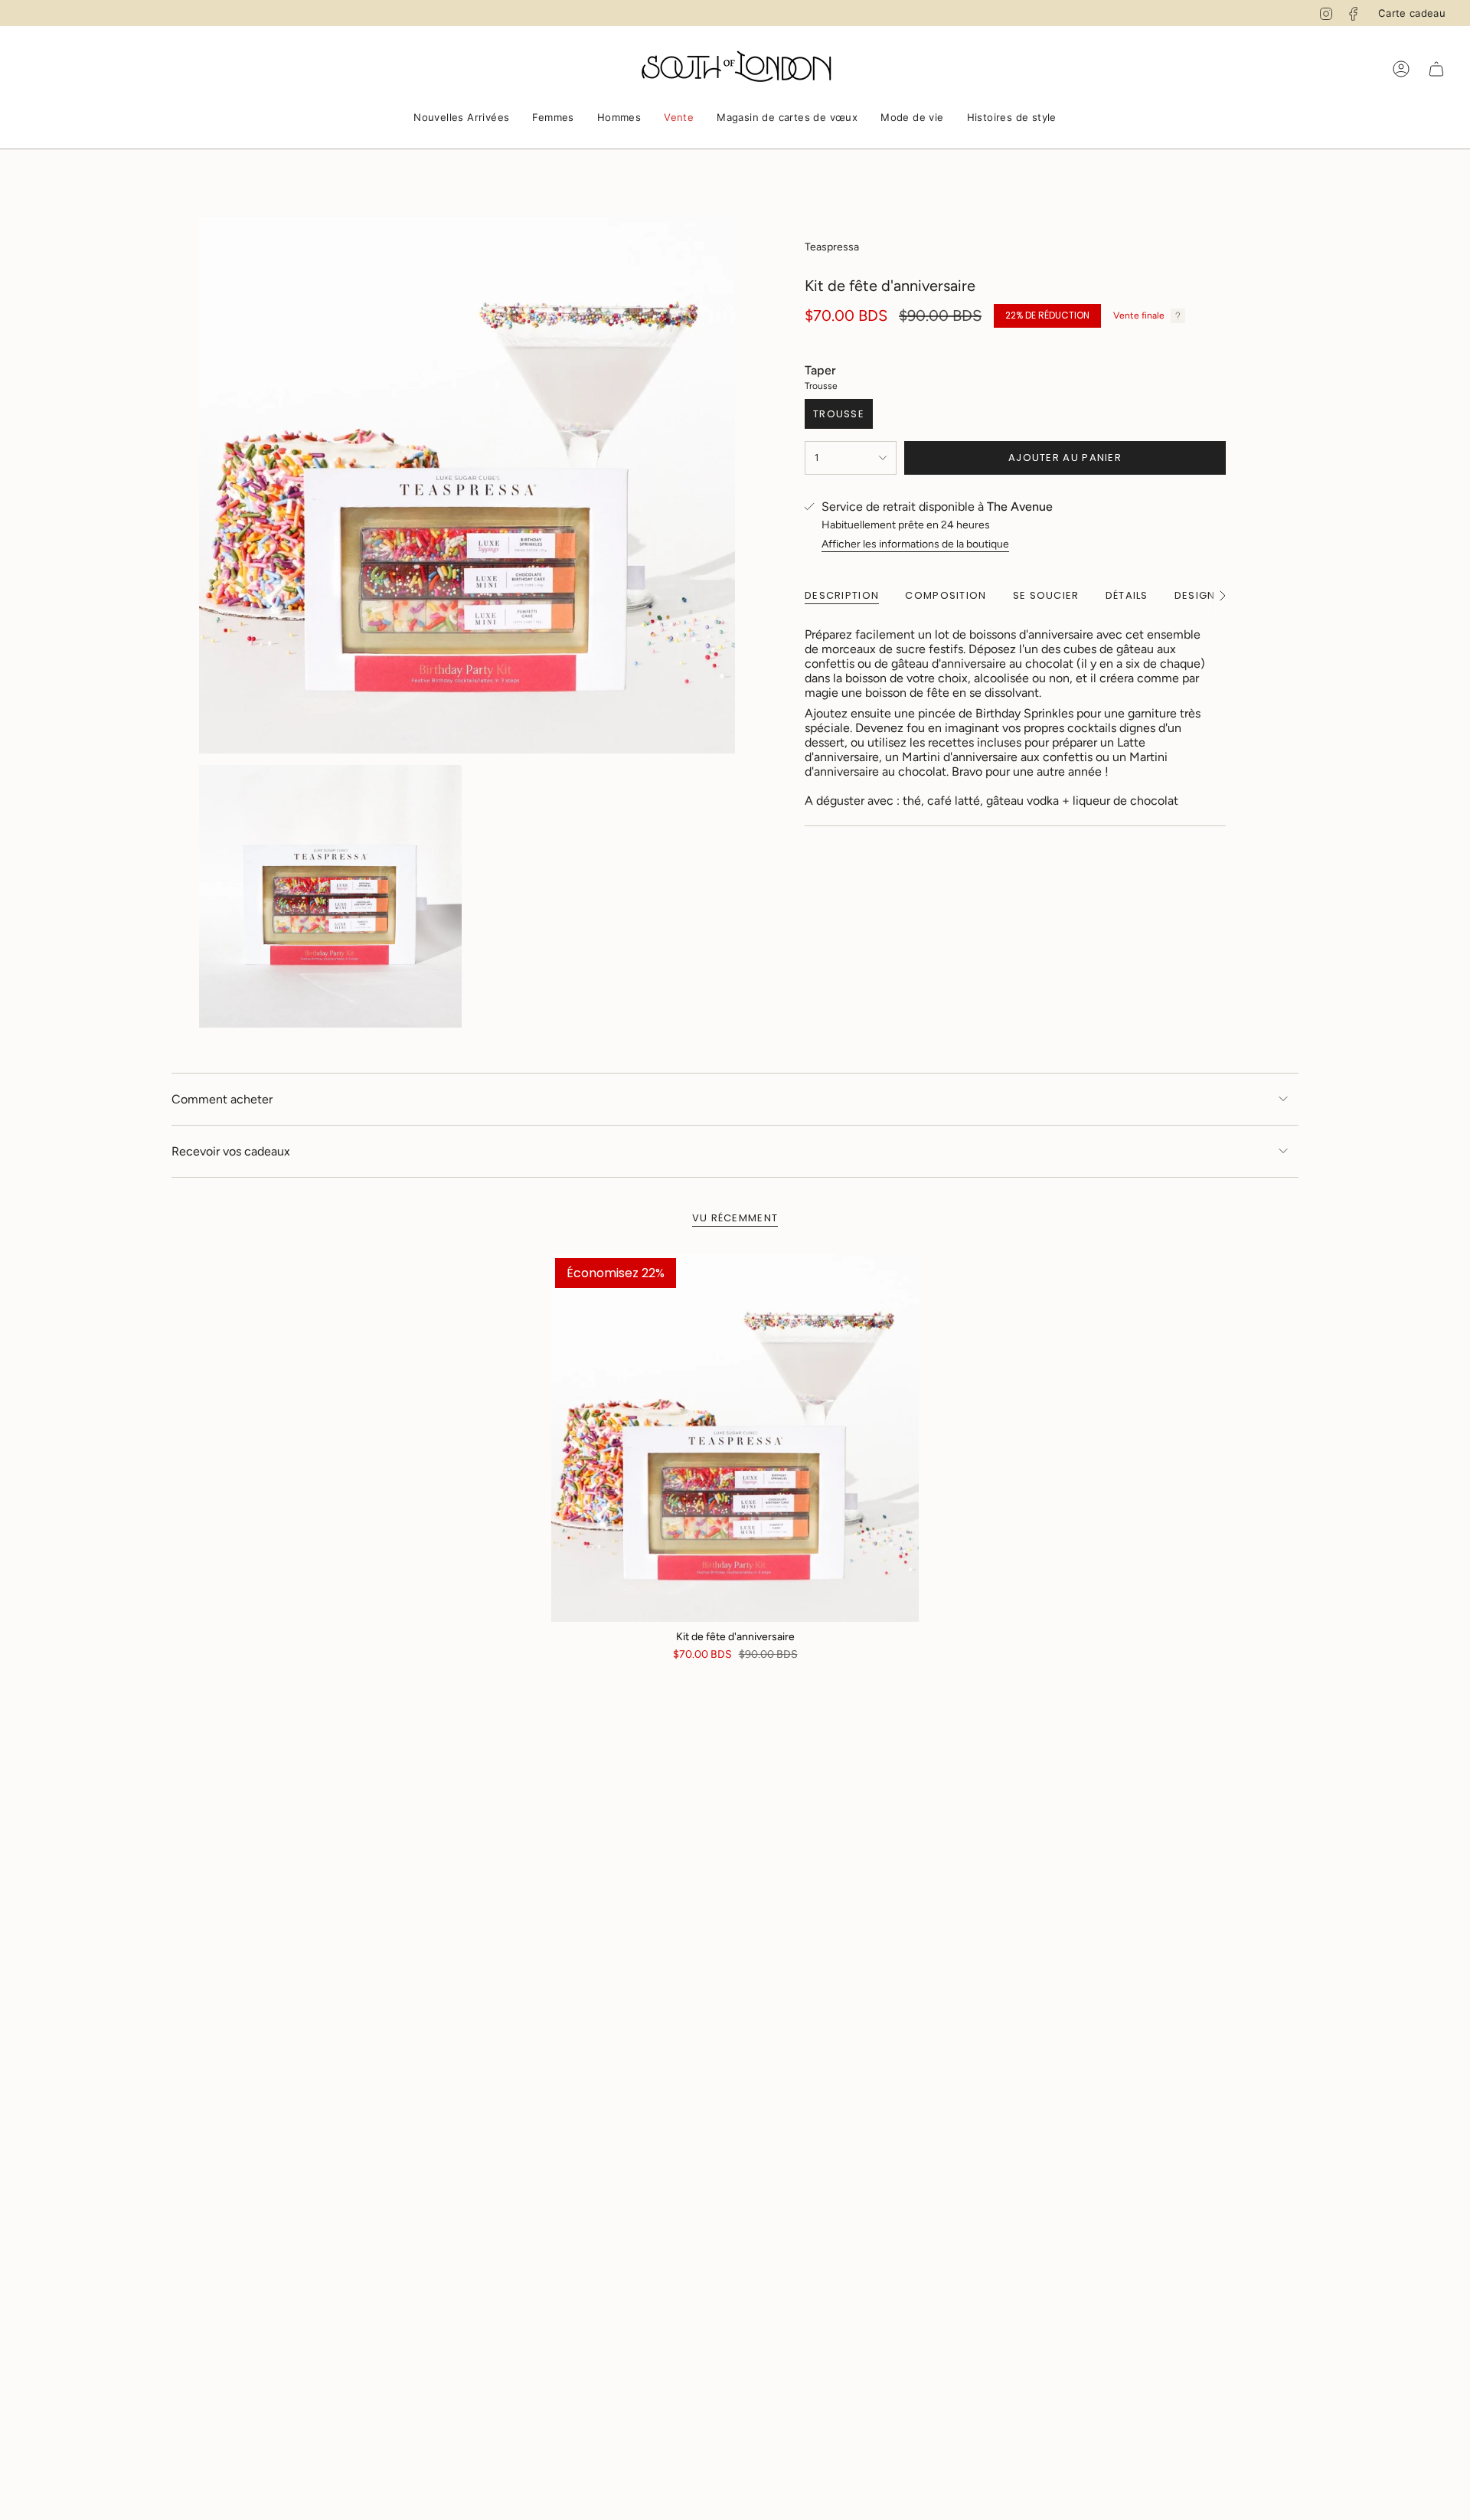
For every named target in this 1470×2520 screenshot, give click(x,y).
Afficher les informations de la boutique (915, 544)
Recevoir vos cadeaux (231, 1151)
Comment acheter (222, 1099)
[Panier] (1436, 69)
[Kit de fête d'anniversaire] (735, 1438)
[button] (461, 119)
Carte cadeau (1412, 13)
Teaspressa (832, 247)
